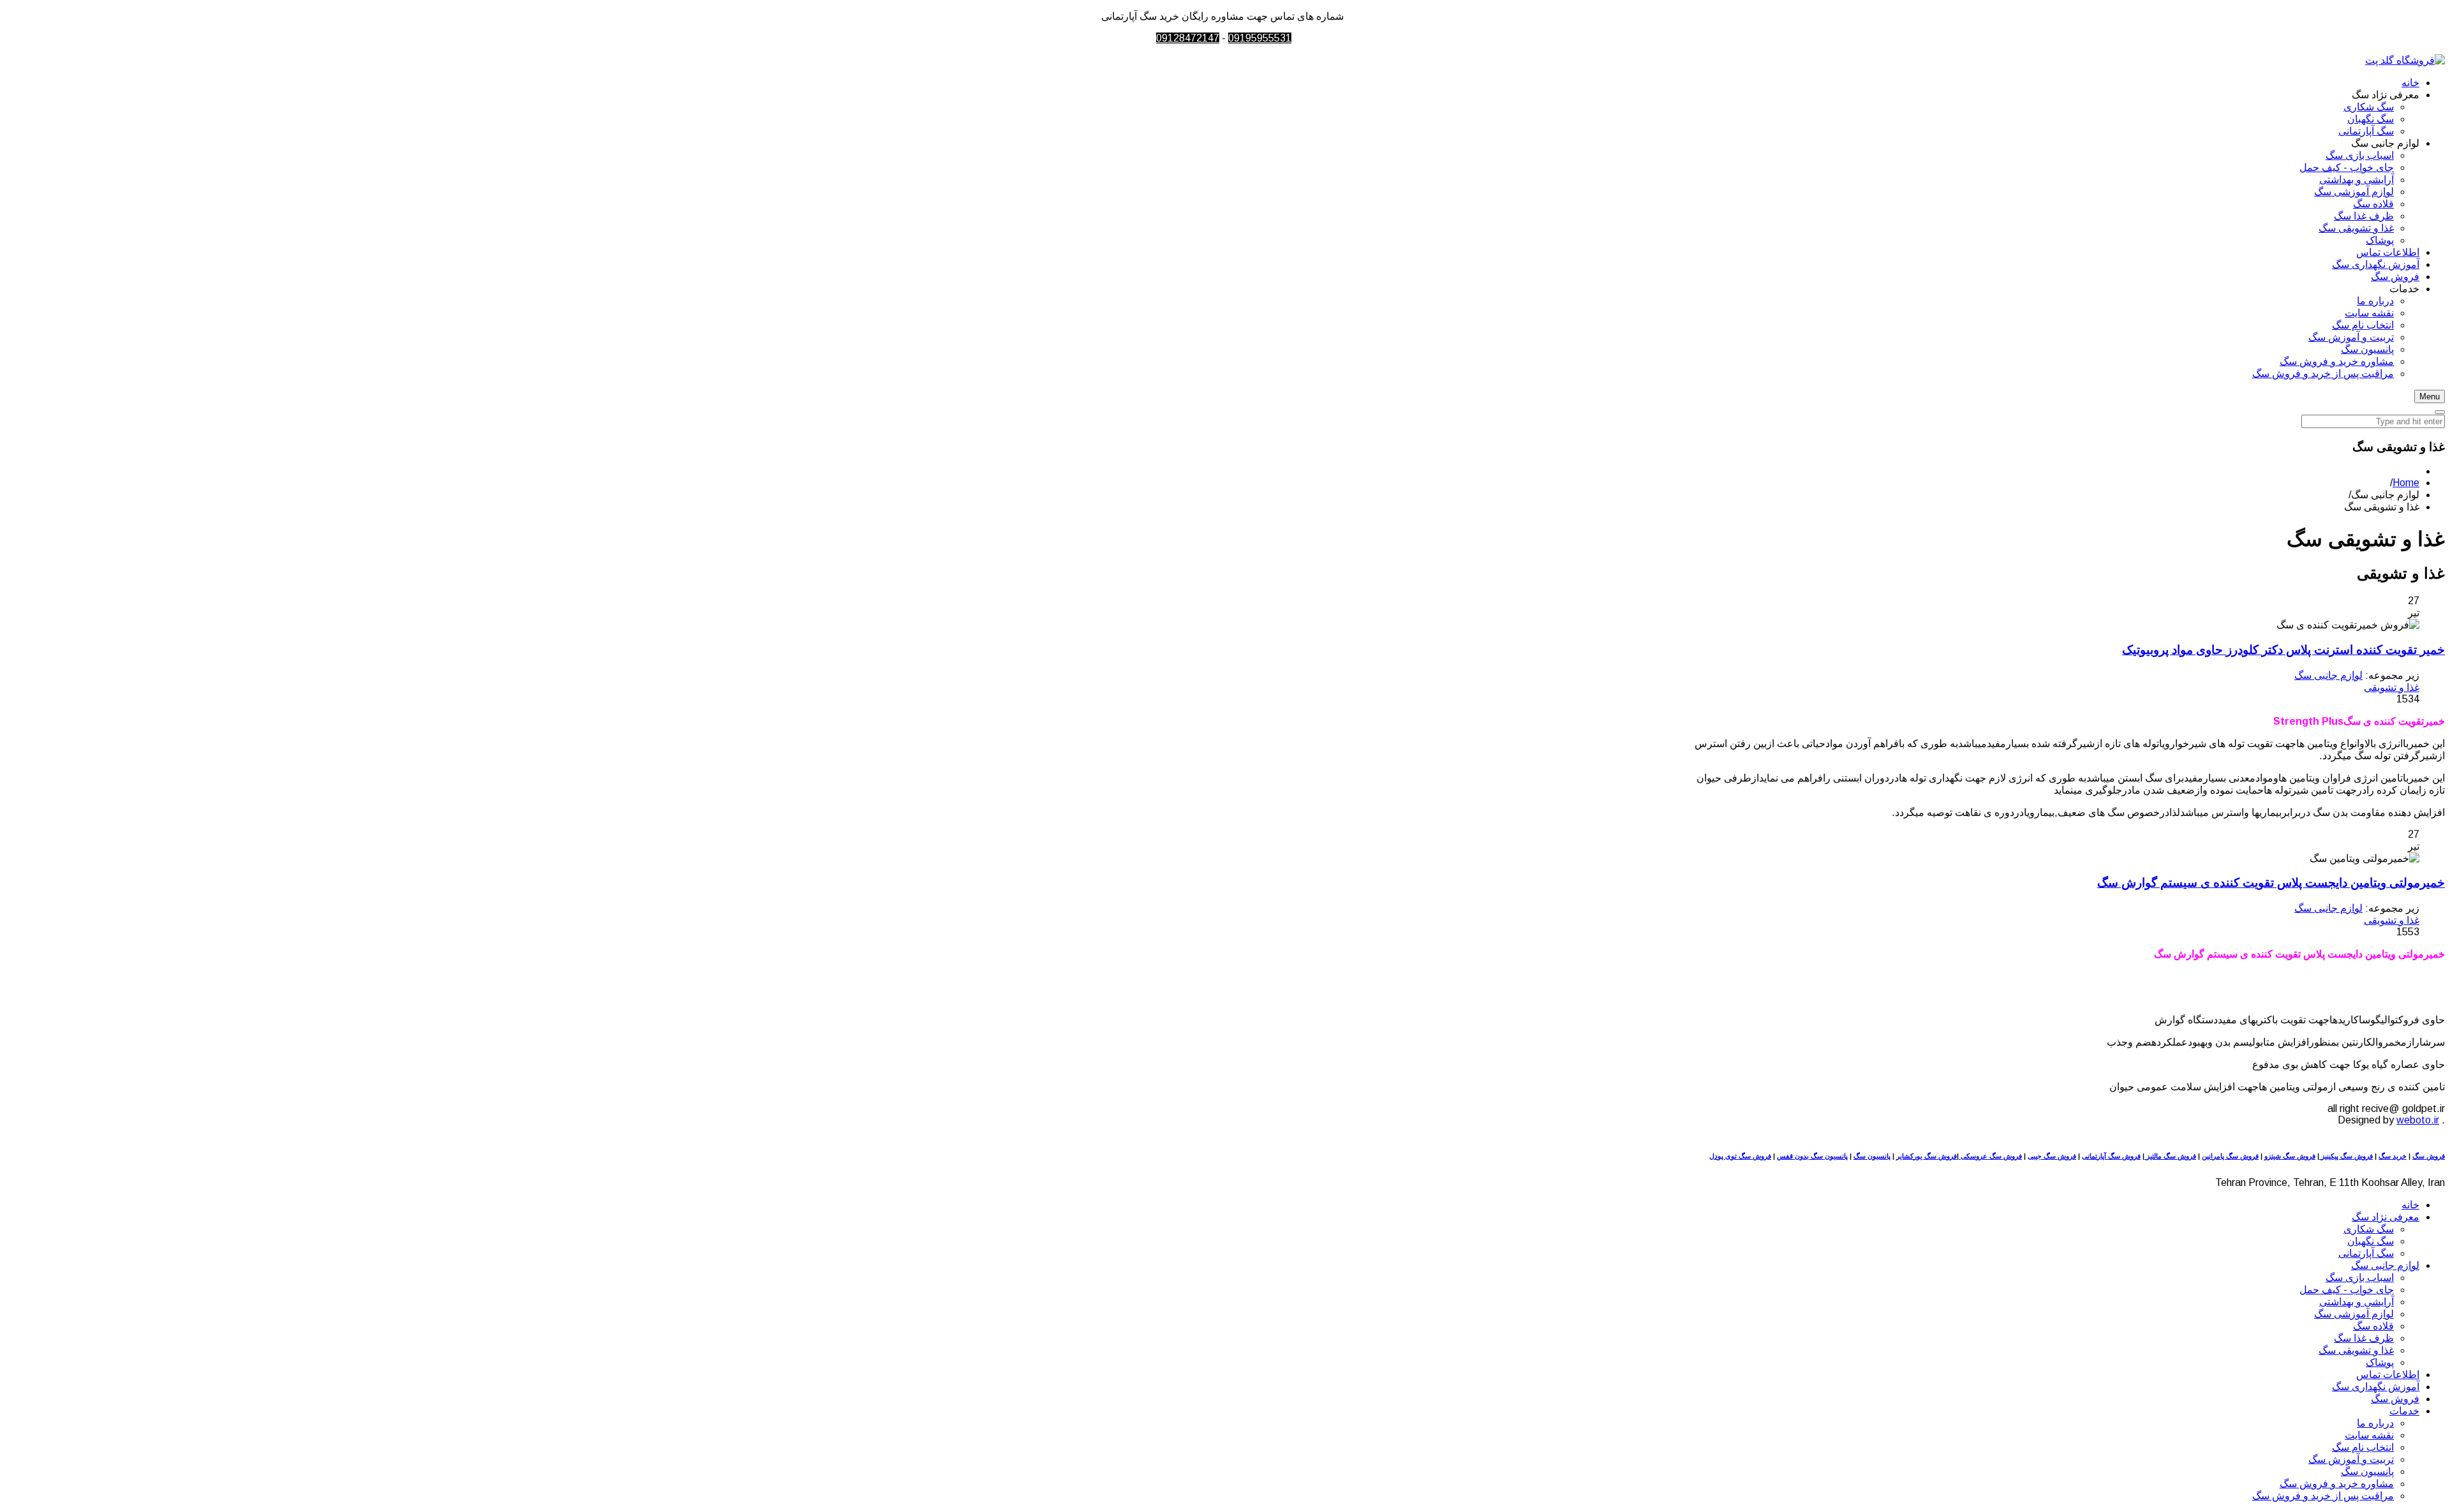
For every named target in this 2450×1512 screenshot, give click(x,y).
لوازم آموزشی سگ (2354, 1314)
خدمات (2404, 1411)
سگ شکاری (2369, 1229)
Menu (2430, 397)
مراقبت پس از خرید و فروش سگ (2323, 1496)
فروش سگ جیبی (2052, 1156)
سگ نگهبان (2371, 1241)
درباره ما (2375, 1423)
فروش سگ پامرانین (2230, 1156)
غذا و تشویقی (2392, 687)
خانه (2410, 1205)
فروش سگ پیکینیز (2346, 1156)
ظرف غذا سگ (2364, 1338)
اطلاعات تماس (2388, 1375)
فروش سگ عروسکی (1990, 1156)
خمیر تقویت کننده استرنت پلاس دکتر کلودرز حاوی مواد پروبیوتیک (2283, 650)
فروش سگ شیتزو (2290, 1156)
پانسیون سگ (1872, 1156)
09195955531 (1260, 38)
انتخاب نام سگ (2363, 1447)
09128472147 (1188, 38)
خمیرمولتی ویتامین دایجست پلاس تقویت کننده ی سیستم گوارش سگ (2271, 883)
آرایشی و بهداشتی (2357, 1302)
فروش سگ (2429, 1156)
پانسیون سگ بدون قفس (1812, 1156)
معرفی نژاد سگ (2386, 1217)
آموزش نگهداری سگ (2376, 1387)
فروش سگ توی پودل (1740, 1156)
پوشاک (2380, 1362)
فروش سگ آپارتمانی (2111, 1156)
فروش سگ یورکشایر (1927, 1156)
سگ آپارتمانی (2366, 1253)
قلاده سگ (2373, 1326)
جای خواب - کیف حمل (2347, 1290)
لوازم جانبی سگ (2328, 675)
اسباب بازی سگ (2360, 1278)
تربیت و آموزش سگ (2351, 1459)
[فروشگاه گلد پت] (2405, 60)
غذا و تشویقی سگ (2356, 1350)
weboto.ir (2418, 1120)
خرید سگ (2393, 1156)
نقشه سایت (2369, 1435)
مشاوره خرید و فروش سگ (2337, 1484)
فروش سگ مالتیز (2170, 1156)
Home (2406, 483)
